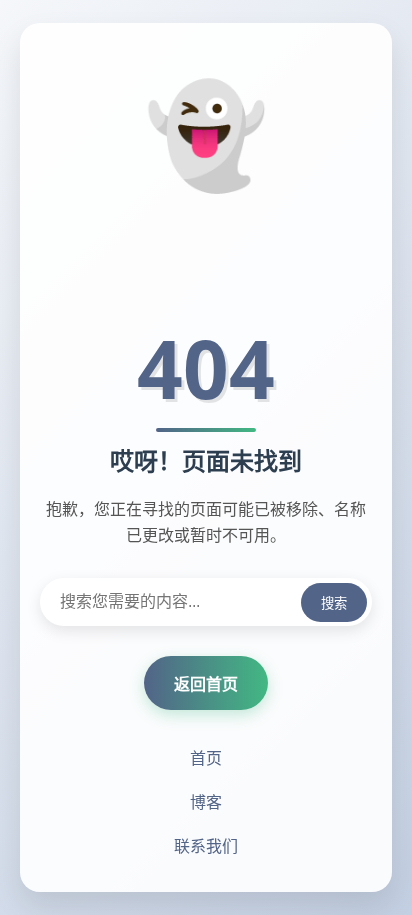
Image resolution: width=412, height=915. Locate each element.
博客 (206, 802)
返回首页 (206, 684)
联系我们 (206, 846)
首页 (206, 758)
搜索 (334, 603)
